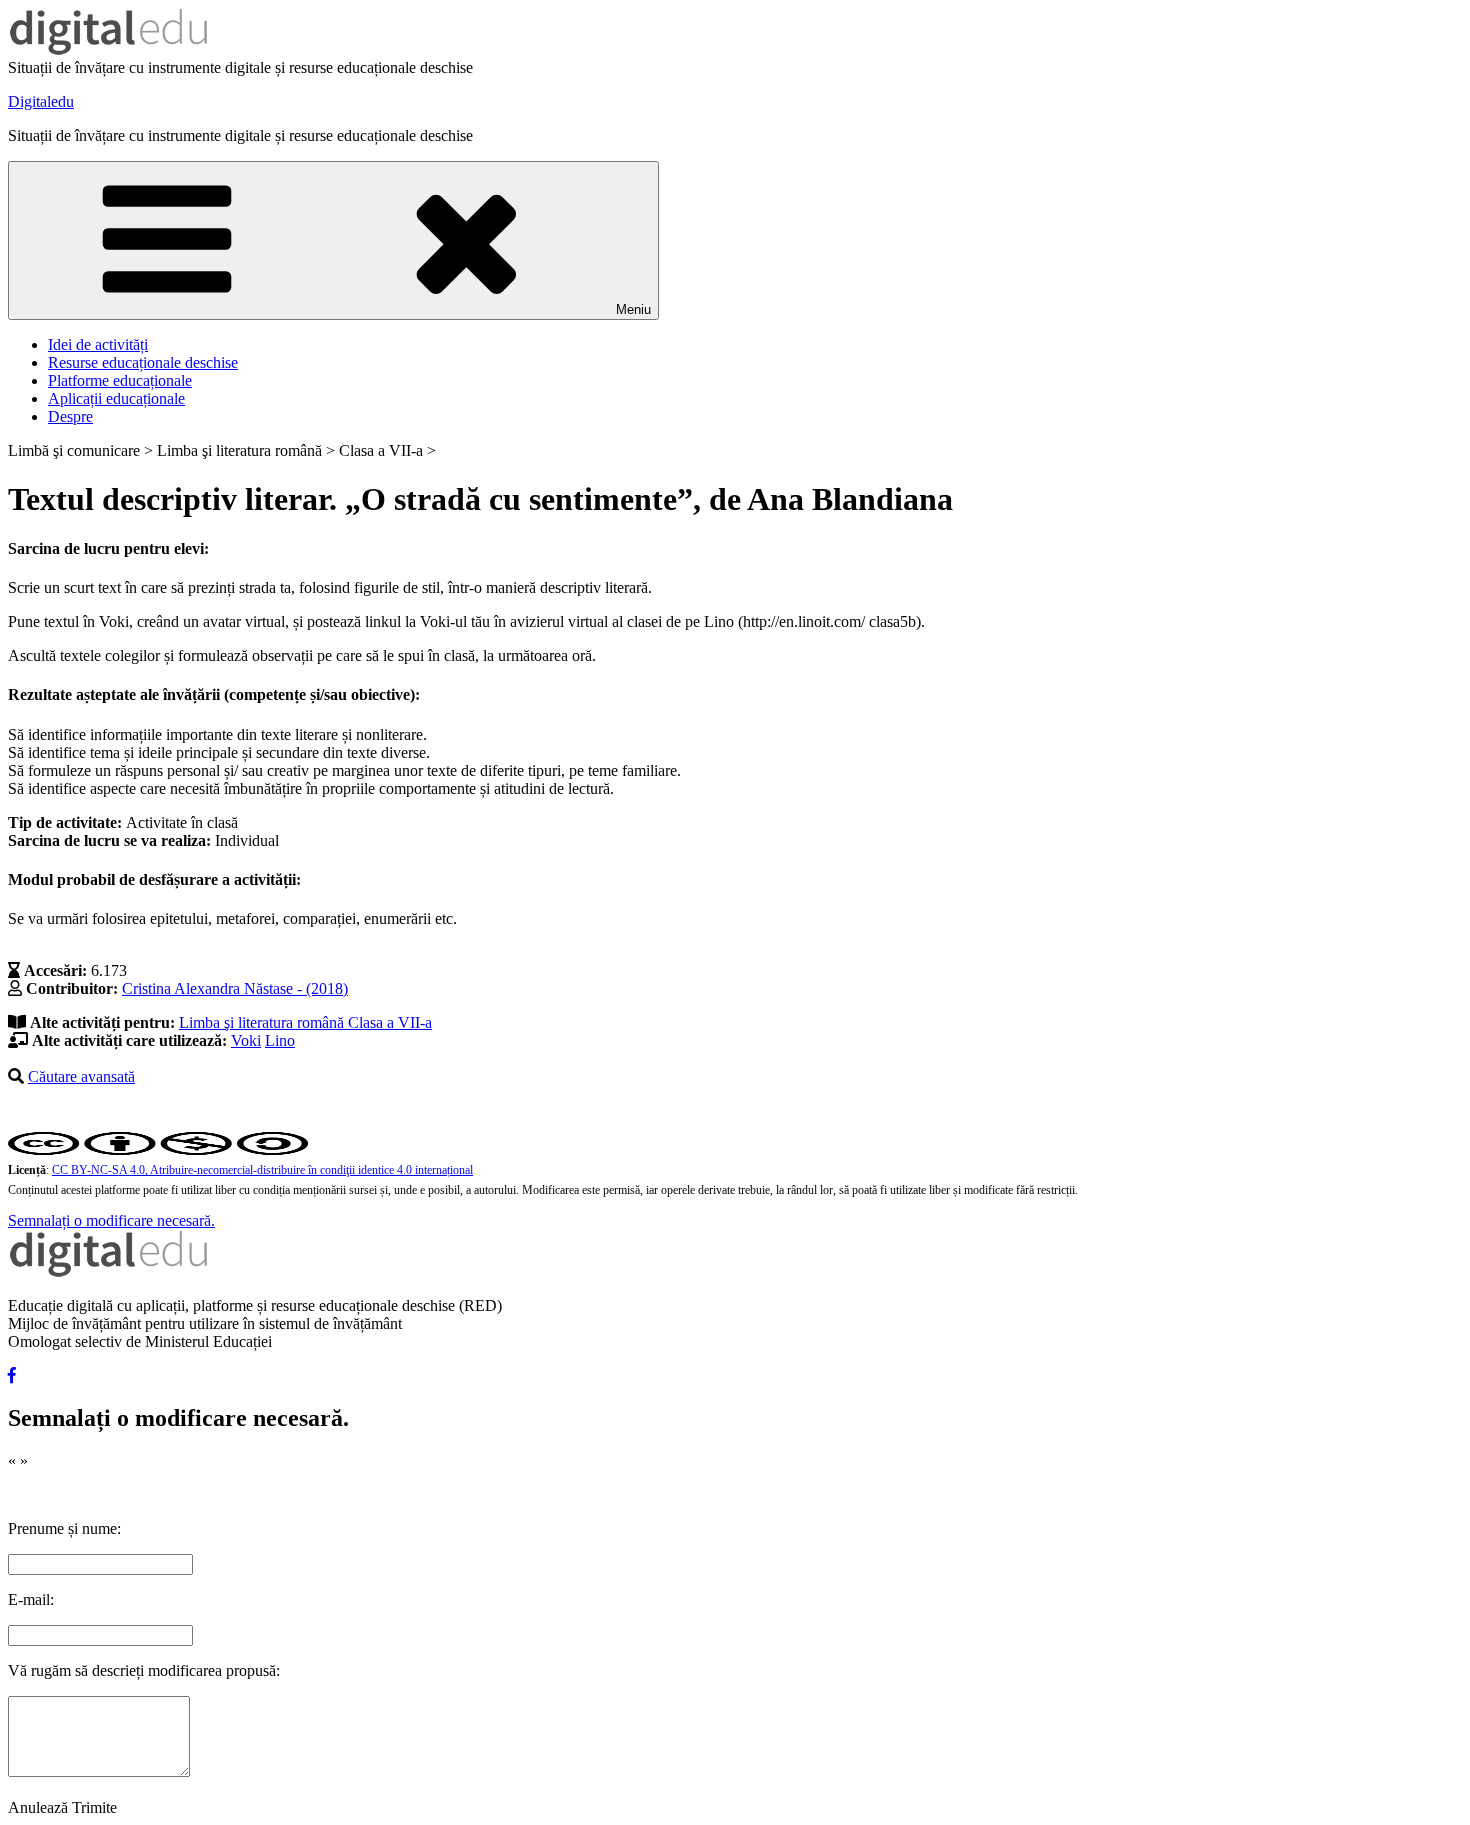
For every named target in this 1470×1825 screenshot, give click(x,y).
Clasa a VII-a (390, 1022)
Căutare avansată (81, 1076)
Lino (280, 1040)
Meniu (633, 309)
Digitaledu (41, 101)
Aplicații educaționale (116, 398)
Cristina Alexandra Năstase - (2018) (235, 988)
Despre (70, 416)
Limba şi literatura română (263, 1022)
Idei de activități (98, 344)
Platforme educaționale (120, 380)
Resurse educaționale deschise (143, 362)
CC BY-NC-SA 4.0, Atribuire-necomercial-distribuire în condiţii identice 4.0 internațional (262, 1170)
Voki (246, 1040)
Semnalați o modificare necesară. (111, 1220)
